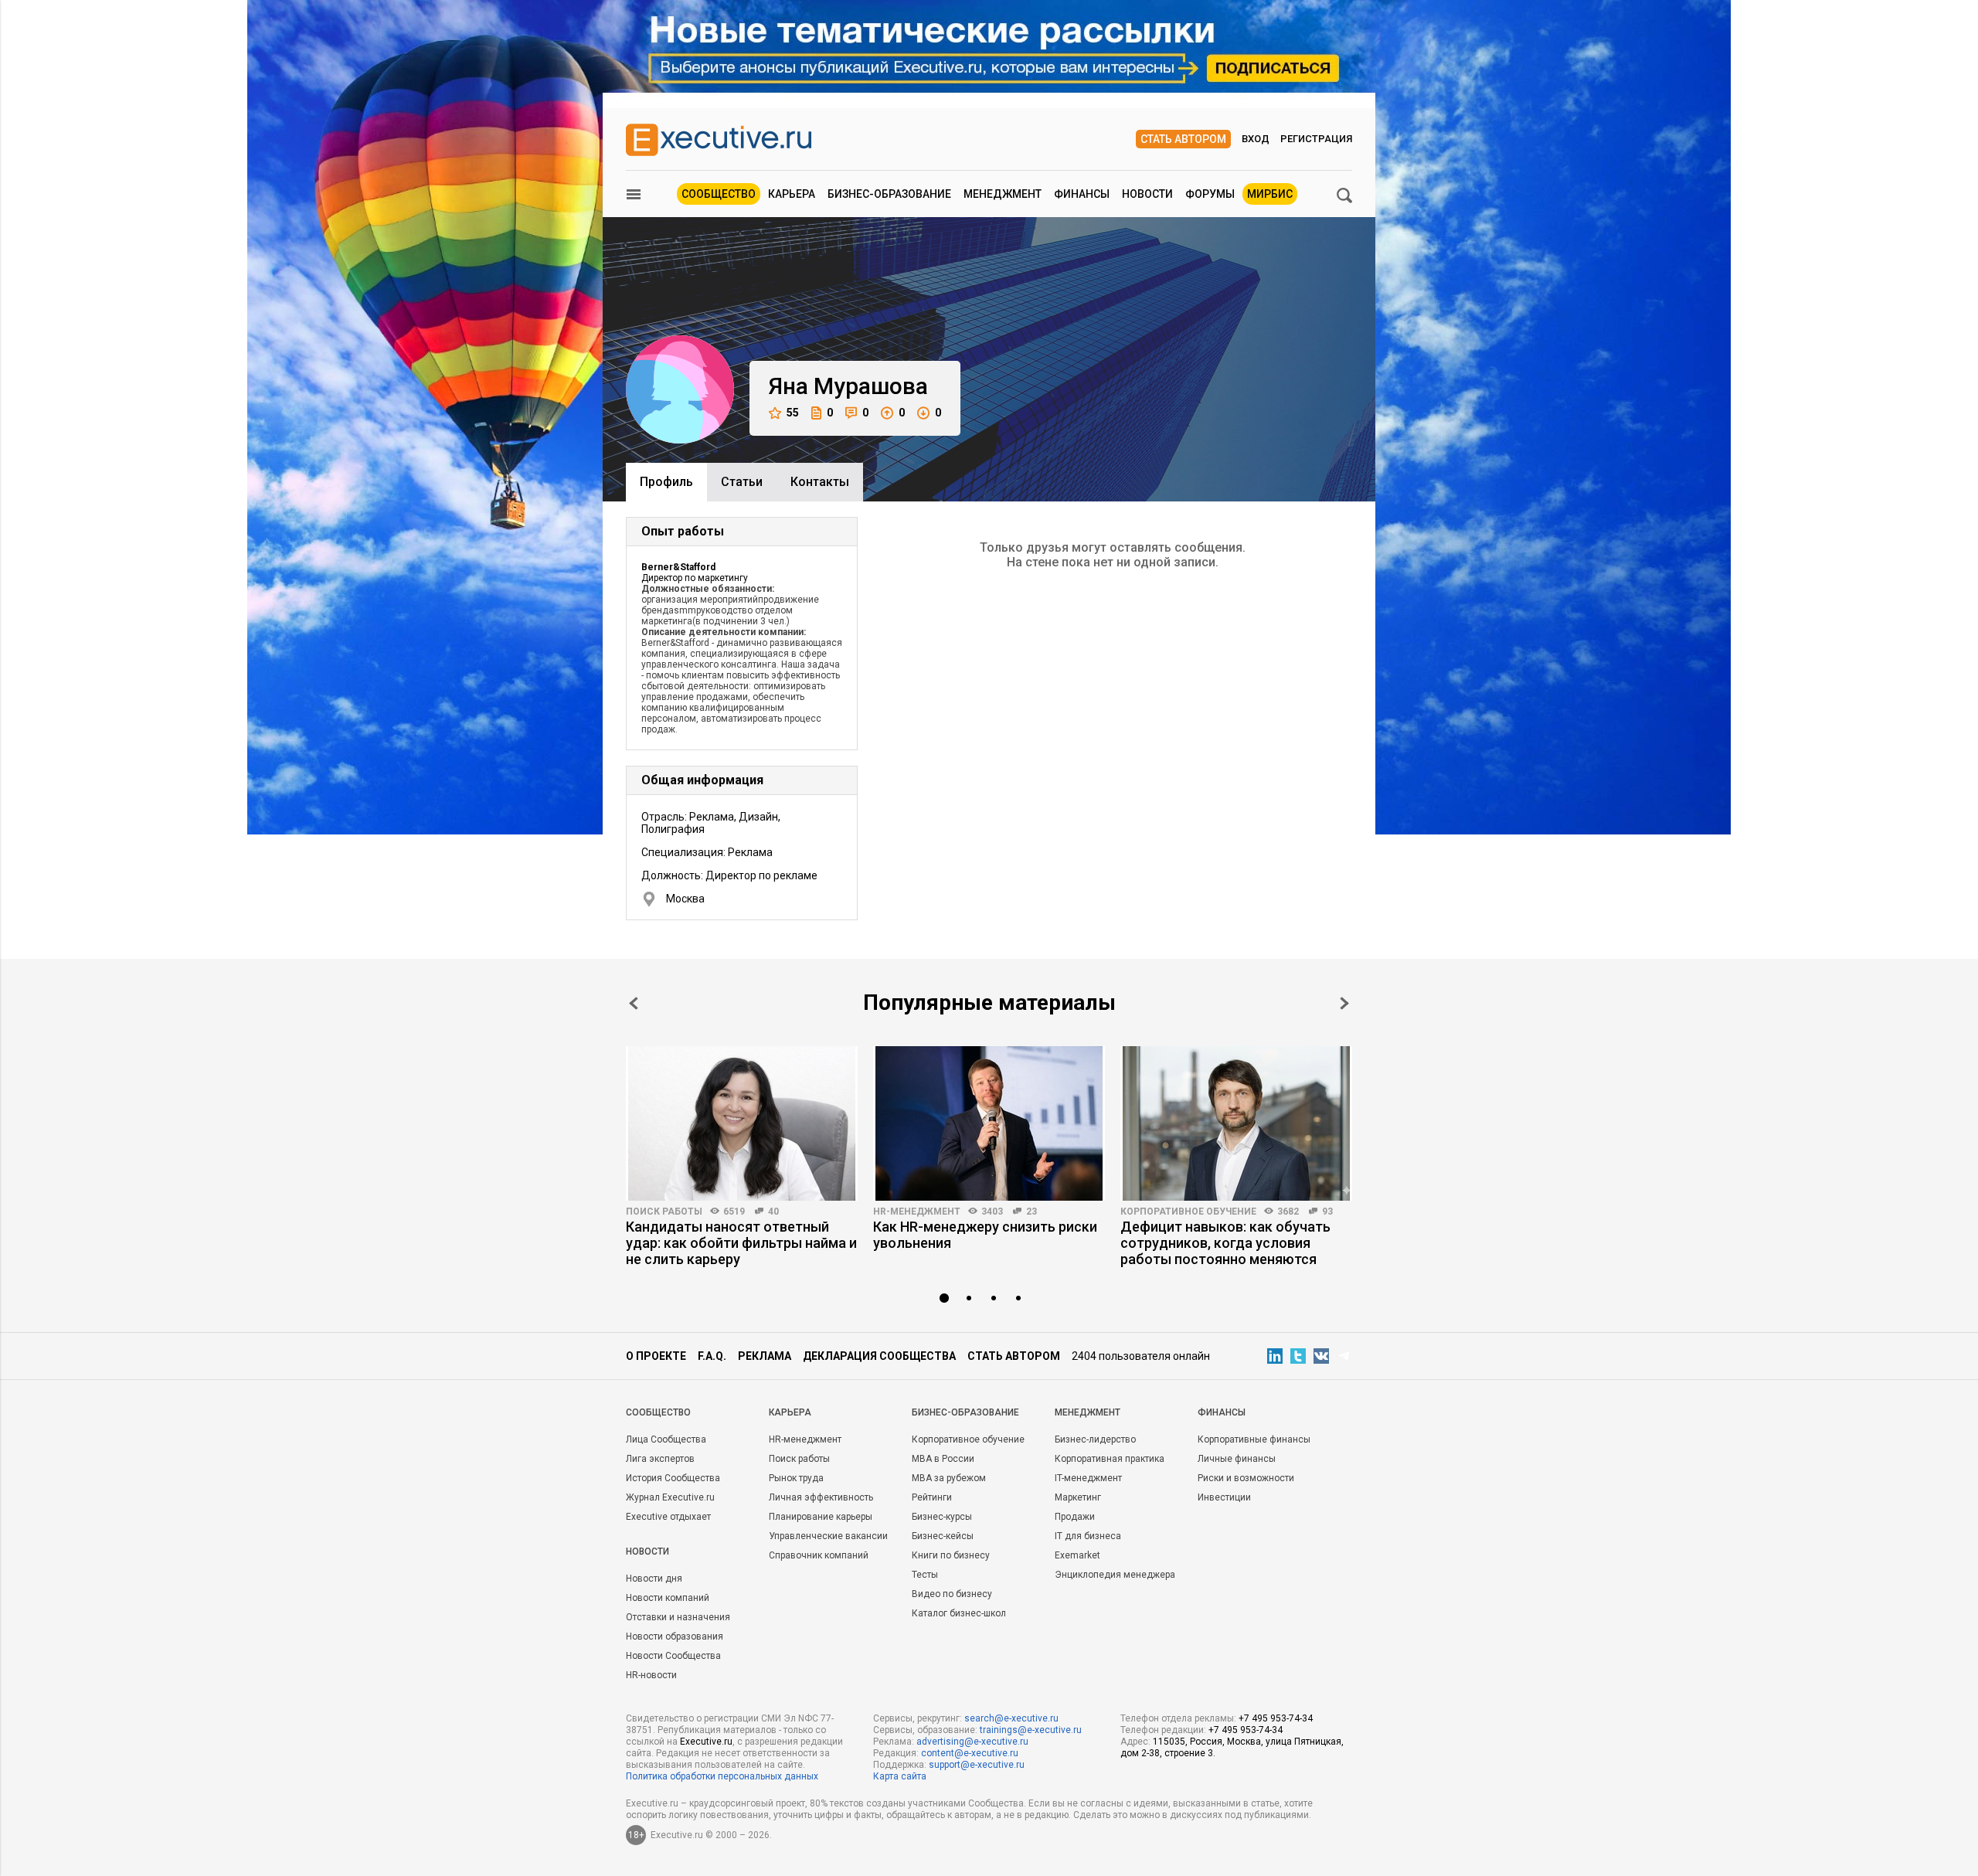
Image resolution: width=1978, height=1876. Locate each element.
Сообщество (719, 194)
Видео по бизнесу (952, 1594)
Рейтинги (932, 1497)
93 (1327, 1212)
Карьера (792, 194)
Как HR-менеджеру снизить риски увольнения (985, 1235)
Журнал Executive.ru (670, 1497)
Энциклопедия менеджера (1115, 1575)
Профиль (666, 482)
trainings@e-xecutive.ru (1031, 1730)
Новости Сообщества (673, 1656)
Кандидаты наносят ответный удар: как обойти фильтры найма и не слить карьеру (741, 1243)
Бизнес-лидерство (1095, 1439)
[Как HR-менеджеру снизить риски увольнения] (989, 1123)
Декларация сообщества (879, 1356)
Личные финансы (1237, 1459)
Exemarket (1077, 1555)
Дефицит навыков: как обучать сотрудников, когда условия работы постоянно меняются (1225, 1243)
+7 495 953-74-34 (1276, 1718)
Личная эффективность (821, 1497)
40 (773, 1212)
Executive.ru (706, 1742)
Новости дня (654, 1579)
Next (1344, 1003)
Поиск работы (664, 1212)
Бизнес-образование (889, 194)
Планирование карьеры (821, 1517)
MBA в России (943, 1459)
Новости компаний (668, 1598)
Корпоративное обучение (1188, 1212)
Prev (634, 1003)
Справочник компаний (819, 1555)
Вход (1256, 139)
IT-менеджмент (1088, 1478)
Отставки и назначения (678, 1617)
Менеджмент (1003, 194)
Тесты (925, 1575)
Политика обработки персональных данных (722, 1776)
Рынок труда (796, 1478)
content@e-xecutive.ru (970, 1753)
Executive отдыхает (668, 1517)
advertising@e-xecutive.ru (972, 1742)
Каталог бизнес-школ (959, 1613)
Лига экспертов (660, 1459)
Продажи (1075, 1517)
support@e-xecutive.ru (977, 1765)
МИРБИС (1270, 194)
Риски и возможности (1246, 1478)
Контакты (820, 482)
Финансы (1082, 194)
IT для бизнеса (1088, 1536)
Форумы (1210, 194)
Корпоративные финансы (1254, 1439)
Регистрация (1316, 139)
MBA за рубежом (949, 1478)
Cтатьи (742, 482)
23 (1031, 1212)
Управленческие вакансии (828, 1536)
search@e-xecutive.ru (1011, 1718)
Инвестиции (1224, 1497)
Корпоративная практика (1110, 1459)
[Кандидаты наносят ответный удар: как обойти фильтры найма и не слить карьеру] (742, 1123)
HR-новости (651, 1675)
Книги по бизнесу (951, 1555)
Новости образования (675, 1636)
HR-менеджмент (917, 1212)
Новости (1147, 194)
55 (793, 413)
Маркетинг (1078, 1497)
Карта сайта (900, 1776)
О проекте (656, 1356)
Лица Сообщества (666, 1439)
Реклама (765, 1356)
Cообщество (658, 1412)
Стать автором (1183, 139)
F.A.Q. (712, 1356)
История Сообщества (673, 1478)
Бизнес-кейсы (943, 1536)
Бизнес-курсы (942, 1517)
